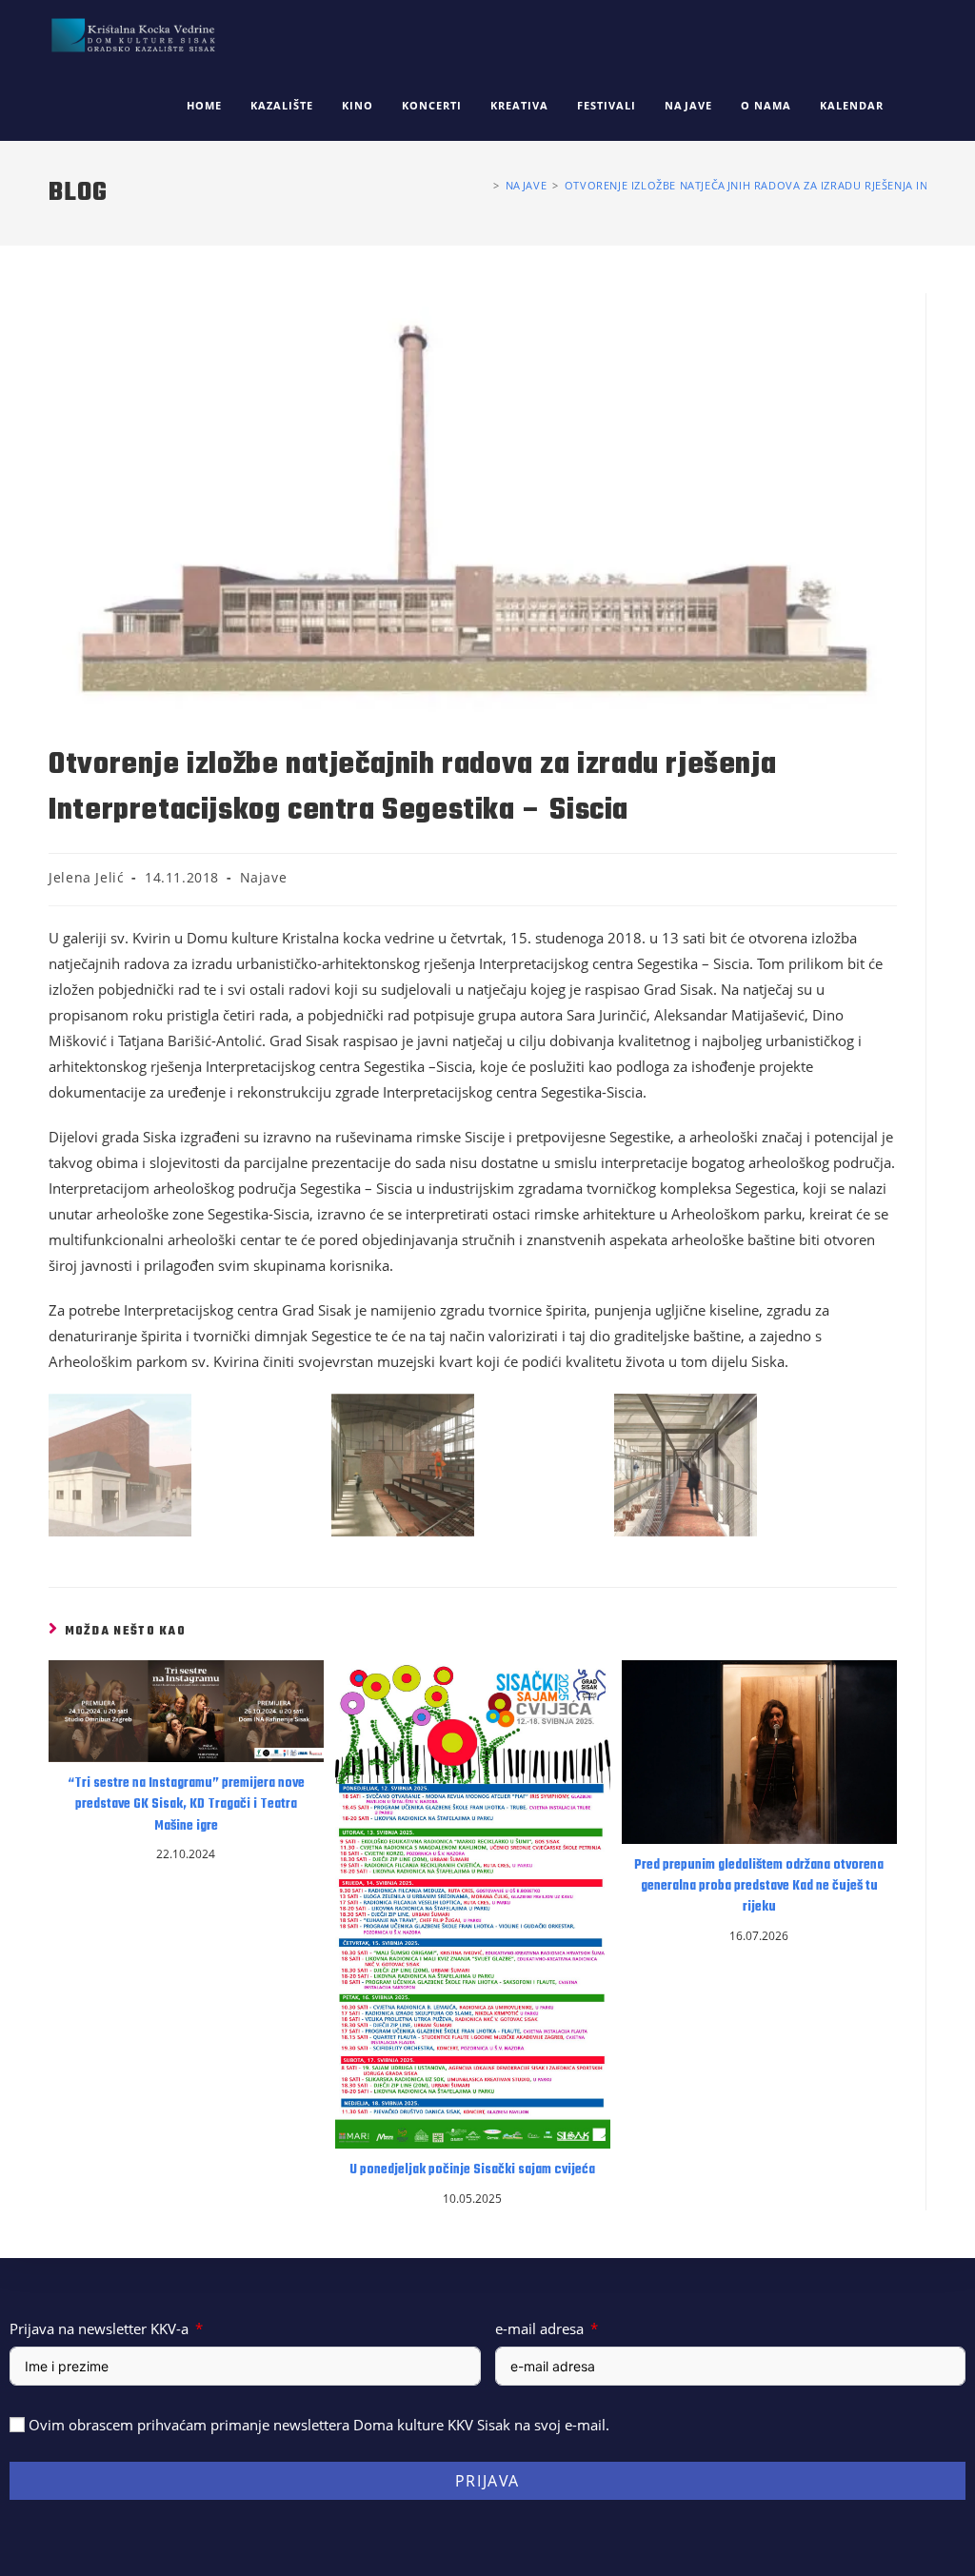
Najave (264, 877)
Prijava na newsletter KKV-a (99, 2328)
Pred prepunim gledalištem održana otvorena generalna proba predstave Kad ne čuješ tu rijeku (759, 1887)
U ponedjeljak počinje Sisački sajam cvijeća (472, 2170)
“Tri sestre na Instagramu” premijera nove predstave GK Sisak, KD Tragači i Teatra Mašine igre (186, 1805)
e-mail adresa (539, 2328)
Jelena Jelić (86, 877)
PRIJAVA (487, 2481)
